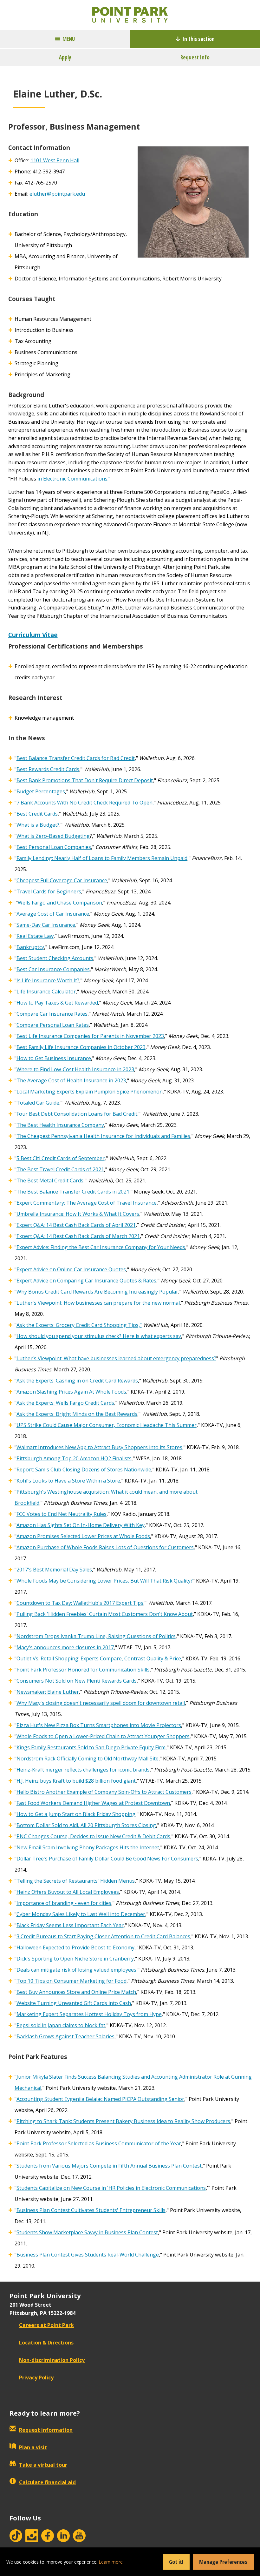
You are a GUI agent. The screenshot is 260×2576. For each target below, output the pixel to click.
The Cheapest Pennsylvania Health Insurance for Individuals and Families (103, 1136)
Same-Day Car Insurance (46, 925)
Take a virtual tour (43, 2465)
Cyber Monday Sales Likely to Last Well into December (81, 1914)
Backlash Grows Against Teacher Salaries (65, 2036)
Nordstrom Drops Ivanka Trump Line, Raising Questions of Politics (96, 1636)
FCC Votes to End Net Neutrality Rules (62, 1514)
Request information (46, 2430)
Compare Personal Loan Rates (53, 1025)
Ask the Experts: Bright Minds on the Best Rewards (77, 1414)
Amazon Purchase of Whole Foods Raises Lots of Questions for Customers (105, 1547)
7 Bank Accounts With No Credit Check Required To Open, (85, 803)
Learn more (111, 2562)
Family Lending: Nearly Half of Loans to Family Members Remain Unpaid (102, 858)
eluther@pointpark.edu (57, 194)
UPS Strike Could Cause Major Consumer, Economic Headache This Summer (107, 1425)
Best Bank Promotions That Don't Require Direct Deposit (85, 780)
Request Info (195, 57)
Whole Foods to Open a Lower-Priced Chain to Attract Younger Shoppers (103, 1736)
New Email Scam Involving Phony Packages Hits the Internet (88, 1847)
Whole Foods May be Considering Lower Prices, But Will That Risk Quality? (105, 1581)
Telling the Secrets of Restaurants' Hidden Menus (76, 1881)
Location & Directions (46, 2343)
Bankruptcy (30, 947)
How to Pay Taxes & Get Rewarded (57, 1003)
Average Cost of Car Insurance (53, 914)
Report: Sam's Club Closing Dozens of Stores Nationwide (84, 1470)
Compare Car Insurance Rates (52, 1014)
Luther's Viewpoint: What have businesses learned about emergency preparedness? (116, 1358)
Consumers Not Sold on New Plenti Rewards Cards (77, 1681)
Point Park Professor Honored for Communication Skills (83, 1670)
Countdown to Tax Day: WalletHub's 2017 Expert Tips (80, 1603)
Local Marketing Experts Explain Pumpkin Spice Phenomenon (90, 1092)
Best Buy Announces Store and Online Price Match (76, 1992)
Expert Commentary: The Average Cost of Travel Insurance (87, 1203)
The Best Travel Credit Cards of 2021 (60, 1169)
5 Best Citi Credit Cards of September (61, 1158)
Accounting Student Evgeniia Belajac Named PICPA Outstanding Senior (100, 2099)
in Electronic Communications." (74, 479)
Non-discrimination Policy (52, 2360)
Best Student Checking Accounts (55, 958)
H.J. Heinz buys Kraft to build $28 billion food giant (76, 1781)
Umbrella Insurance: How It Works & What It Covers (78, 1214)
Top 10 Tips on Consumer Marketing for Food (71, 1981)
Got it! (176, 2562)
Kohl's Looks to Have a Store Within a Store (68, 1481)
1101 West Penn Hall (55, 160)
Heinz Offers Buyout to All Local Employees (68, 1892)
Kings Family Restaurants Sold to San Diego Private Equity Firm (91, 1747)
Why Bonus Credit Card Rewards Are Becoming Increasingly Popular (97, 1292)
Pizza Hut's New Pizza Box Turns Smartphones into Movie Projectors (99, 1725)
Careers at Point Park (46, 2325)
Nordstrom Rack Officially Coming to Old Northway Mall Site (88, 1759)
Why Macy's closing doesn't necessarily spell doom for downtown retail (101, 1703)
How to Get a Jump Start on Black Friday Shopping (76, 1814)
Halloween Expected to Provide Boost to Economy (75, 1947)
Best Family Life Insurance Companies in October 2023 (81, 1047)
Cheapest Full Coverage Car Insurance (62, 880)
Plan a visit (33, 2447)
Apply (65, 57)
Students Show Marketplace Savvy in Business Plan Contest (87, 2232)
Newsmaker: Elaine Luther (48, 1692)
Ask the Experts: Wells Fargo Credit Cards (65, 1403)
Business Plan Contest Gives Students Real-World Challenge (88, 2255)
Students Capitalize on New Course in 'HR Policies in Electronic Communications (111, 2188)
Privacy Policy (36, 2378)
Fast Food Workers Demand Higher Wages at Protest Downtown (93, 1803)
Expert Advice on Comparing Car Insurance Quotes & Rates (86, 1281)
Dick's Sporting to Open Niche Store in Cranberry (75, 1959)
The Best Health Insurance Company (60, 1125)
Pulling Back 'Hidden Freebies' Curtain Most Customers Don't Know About (105, 1614)
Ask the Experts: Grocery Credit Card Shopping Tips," (79, 1325)
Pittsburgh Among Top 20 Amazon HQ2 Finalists (74, 1458)
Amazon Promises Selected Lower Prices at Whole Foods (83, 1536)
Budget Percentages (41, 791)
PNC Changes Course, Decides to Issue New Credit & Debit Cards (93, 1836)
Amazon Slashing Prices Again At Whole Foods (71, 1392)
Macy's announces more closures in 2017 (65, 1647)
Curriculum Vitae (33, 635)
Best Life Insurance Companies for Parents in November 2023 (90, 1036)
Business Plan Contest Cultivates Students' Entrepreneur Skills (91, 2210)
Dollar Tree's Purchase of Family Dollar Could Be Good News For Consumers (107, 1859)
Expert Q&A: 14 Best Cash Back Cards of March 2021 (78, 1236)
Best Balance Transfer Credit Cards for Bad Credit (76, 758)
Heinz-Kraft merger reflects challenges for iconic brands (83, 1770)
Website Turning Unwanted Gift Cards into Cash (74, 2003)
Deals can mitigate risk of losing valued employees (76, 1970)
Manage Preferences (223, 2562)
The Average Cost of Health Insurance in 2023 (71, 1080)
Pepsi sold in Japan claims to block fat (61, 2025)
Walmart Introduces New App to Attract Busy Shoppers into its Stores (99, 1447)
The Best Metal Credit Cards (50, 1180)
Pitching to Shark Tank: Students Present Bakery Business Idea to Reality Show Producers (123, 2121)
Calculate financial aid (47, 2482)
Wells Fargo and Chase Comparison (60, 903)
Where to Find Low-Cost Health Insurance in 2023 (75, 1069)
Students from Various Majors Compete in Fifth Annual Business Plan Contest (109, 2166)
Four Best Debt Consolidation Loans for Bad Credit (77, 1114)
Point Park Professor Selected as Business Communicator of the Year (99, 2143)
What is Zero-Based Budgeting (53, 836)
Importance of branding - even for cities (64, 1903)
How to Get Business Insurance (54, 1058)
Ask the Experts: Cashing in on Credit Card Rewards (77, 1381)
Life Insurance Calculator (46, 992)
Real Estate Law (35, 936)
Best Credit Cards (37, 814)
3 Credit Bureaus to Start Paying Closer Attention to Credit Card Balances (103, 1936)
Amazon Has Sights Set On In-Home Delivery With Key (81, 1525)
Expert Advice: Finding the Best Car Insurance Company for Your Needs (101, 1247)
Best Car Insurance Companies (53, 969)
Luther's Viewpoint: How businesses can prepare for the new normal (98, 1303)
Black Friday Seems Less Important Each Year (70, 1925)
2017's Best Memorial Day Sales (54, 1570)
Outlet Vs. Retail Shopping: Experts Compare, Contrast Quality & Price (99, 1658)
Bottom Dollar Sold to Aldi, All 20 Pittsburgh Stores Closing (86, 1825)
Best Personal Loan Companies (54, 847)
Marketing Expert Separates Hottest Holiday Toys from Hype (89, 2014)
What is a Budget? (38, 825)
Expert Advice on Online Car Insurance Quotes (71, 1269)
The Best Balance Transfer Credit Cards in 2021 (73, 1192)
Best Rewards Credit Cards (48, 769)
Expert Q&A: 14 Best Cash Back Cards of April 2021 (76, 1225)
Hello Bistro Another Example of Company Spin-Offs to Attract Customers (104, 1792)
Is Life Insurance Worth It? (48, 980)
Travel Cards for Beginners (49, 891)
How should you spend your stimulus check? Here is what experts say (99, 1336)
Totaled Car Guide (38, 1103)
